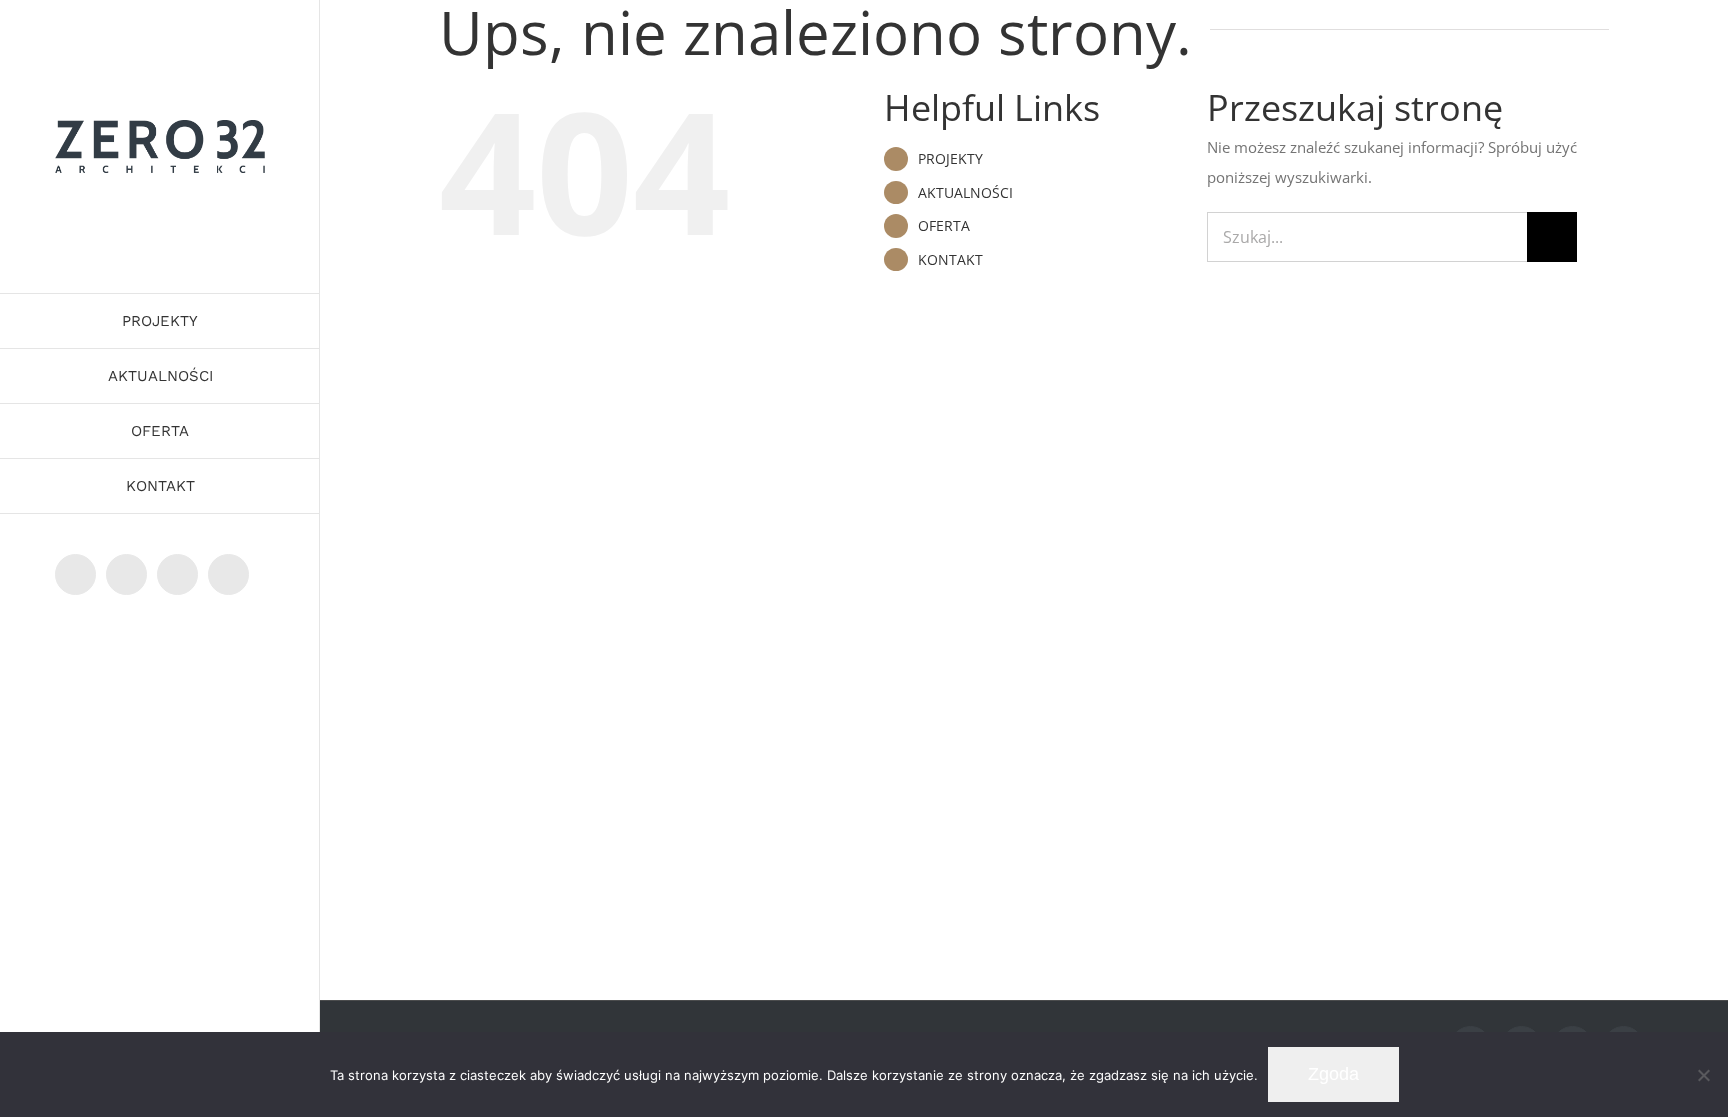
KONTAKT (950, 259)
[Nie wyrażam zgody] (1703, 1075)
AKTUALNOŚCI (965, 192)
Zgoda (1333, 1074)
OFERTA (944, 225)
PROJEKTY (950, 158)
